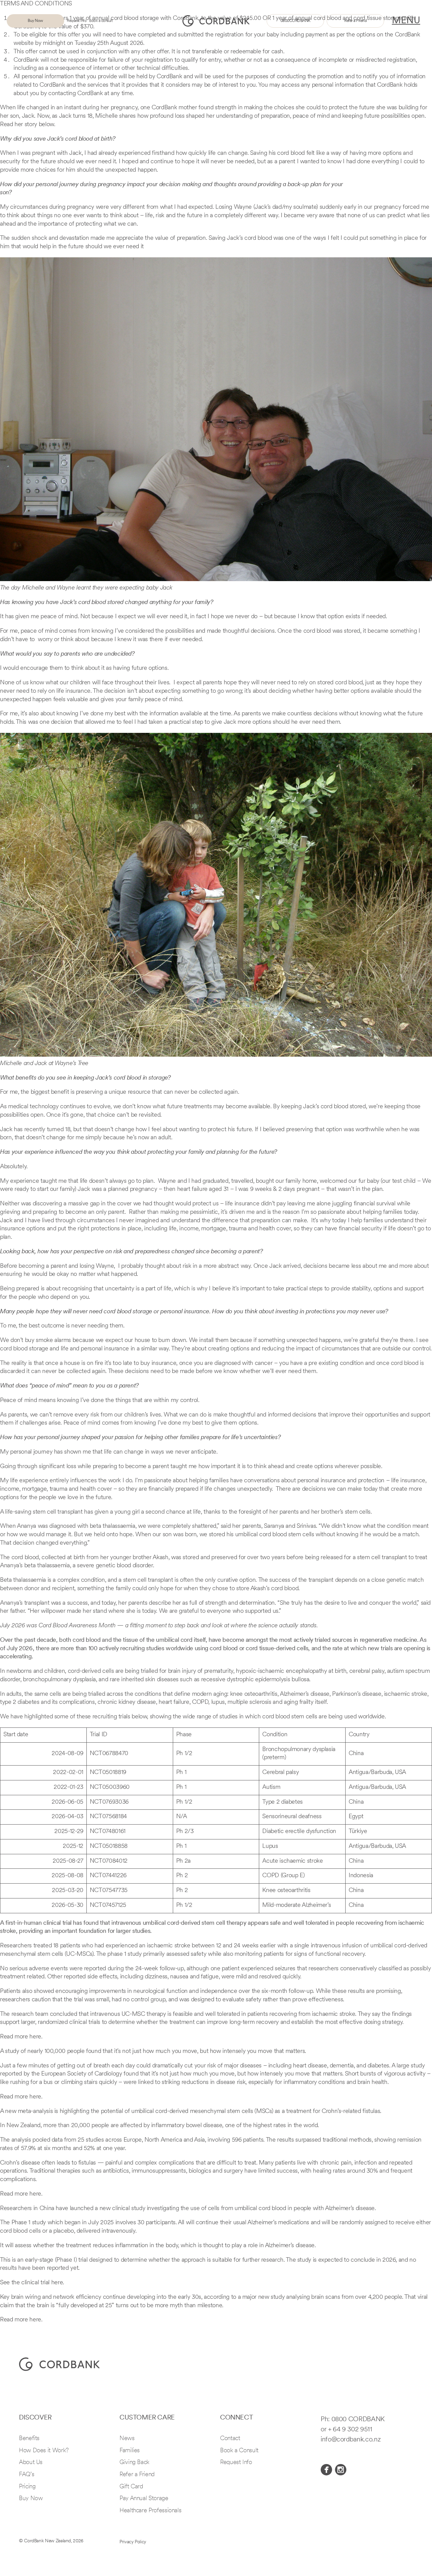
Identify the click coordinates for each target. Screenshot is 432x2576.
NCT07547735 (109, 1891)
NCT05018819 (108, 1773)
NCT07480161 (108, 1832)
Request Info (236, 2463)
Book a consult (101, 21)
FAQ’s (26, 2475)
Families (130, 2451)
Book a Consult (239, 2451)
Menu (406, 21)
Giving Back (134, 2463)
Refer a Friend (355, 21)
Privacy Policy (133, 2542)
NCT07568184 (108, 1817)
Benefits (29, 2439)
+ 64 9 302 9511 (350, 2430)
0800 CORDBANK (358, 2420)
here (57, 2283)
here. (36, 2037)
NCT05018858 (109, 1847)
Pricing (27, 2487)
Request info (77, 21)
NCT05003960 (110, 1787)
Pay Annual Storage (144, 2499)
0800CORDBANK (295, 21)
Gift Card (131, 2487)
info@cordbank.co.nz (350, 2440)
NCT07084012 (109, 1861)
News (127, 2439)
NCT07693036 (109, 1802)
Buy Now (35, 21)
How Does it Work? (44, 2451)
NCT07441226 (108, 1876)
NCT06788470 (109, 1754)
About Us (31, 2463)
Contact (230, 2439)
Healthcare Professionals (150, 2511)
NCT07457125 (108, 1906)
